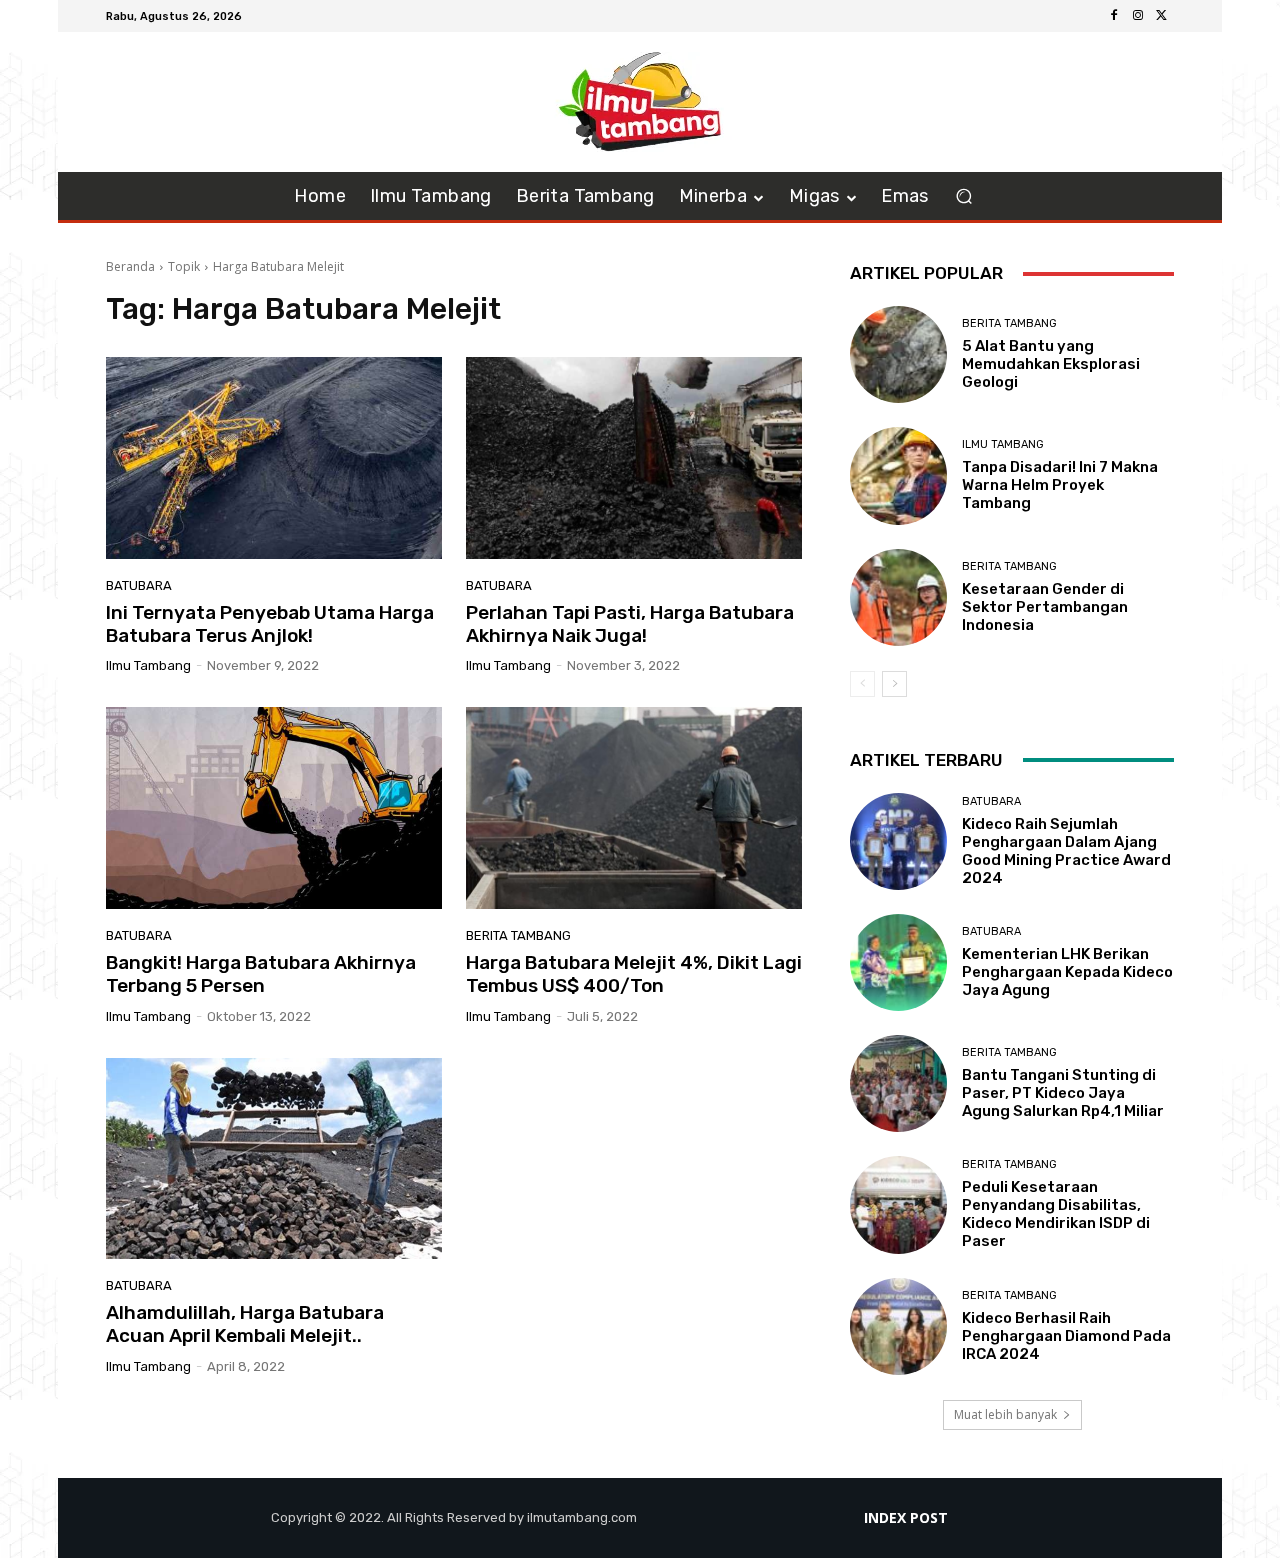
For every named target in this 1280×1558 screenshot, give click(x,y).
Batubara (139, 585)
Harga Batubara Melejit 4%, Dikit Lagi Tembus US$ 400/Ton (634, 974)
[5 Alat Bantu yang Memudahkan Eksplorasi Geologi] (898, 354)
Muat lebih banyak (1005, 1414)
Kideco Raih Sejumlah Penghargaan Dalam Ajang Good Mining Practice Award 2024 (1066, 851)
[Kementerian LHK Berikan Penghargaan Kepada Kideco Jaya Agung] (898, 962)
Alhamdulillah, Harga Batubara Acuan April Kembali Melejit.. (245, 1324)
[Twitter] (1162, 16)
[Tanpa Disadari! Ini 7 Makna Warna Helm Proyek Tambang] (898, 475)
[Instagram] (1138, 16)
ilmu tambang (148, 665)
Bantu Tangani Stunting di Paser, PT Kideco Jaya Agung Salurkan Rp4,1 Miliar (1063, 1093)
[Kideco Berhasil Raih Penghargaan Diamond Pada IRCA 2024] (898, 1326)
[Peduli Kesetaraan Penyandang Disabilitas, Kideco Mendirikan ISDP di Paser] (898, 1204)
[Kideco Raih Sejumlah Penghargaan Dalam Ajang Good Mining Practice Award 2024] (898, 841)
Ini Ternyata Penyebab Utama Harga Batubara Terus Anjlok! (270, 624)
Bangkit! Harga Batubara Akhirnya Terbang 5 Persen (261, 974)
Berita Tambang (518, 935)
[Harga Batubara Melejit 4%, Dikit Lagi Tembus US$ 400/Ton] (634, 808)
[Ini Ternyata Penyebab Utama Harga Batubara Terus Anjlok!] (274, 458)
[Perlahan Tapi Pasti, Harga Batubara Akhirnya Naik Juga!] (634, 458)
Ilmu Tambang (1003, 444)
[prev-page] (862, 684)
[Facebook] (1114, 16)
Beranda (130, 266)
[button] (964, 196)
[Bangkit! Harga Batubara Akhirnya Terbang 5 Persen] (274, 808)
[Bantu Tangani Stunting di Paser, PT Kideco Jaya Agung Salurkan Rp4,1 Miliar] (898, 1083)
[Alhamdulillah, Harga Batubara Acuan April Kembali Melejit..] (274, 1159)
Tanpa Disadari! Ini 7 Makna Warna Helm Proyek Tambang (1060, 485)
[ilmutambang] (640, 102)
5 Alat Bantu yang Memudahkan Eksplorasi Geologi (1051, 364)
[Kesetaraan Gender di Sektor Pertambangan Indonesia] (898, 597)
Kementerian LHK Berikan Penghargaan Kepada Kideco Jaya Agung (1067, 972)
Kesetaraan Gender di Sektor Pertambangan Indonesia (1045, 607)
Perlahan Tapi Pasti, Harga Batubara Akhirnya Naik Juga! (630, 624)
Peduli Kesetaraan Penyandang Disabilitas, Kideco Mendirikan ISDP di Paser (1056, 1214)
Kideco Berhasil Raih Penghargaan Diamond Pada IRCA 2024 (1066, 1336)
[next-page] (894, 684)
